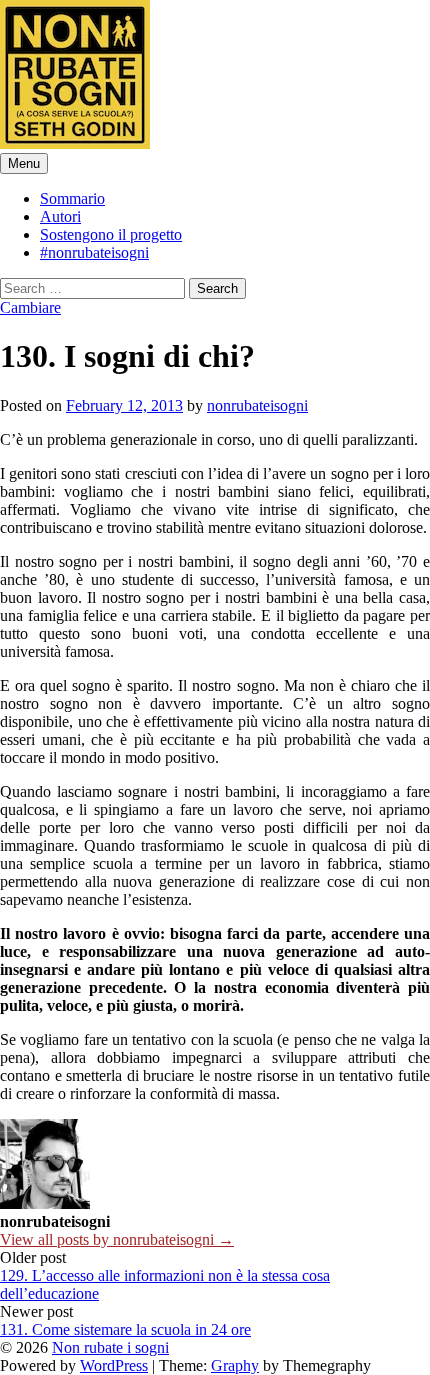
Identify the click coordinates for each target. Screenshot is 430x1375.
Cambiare (30, 307)
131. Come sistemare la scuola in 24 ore (125, 1329)
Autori (60, 216)
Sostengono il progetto (111, 234)
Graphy (235, 1365)
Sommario (72, 198)
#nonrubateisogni (94, 252)
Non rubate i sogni (110, 1347)
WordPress (114, 1365)
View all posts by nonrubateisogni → (117, 1239)
